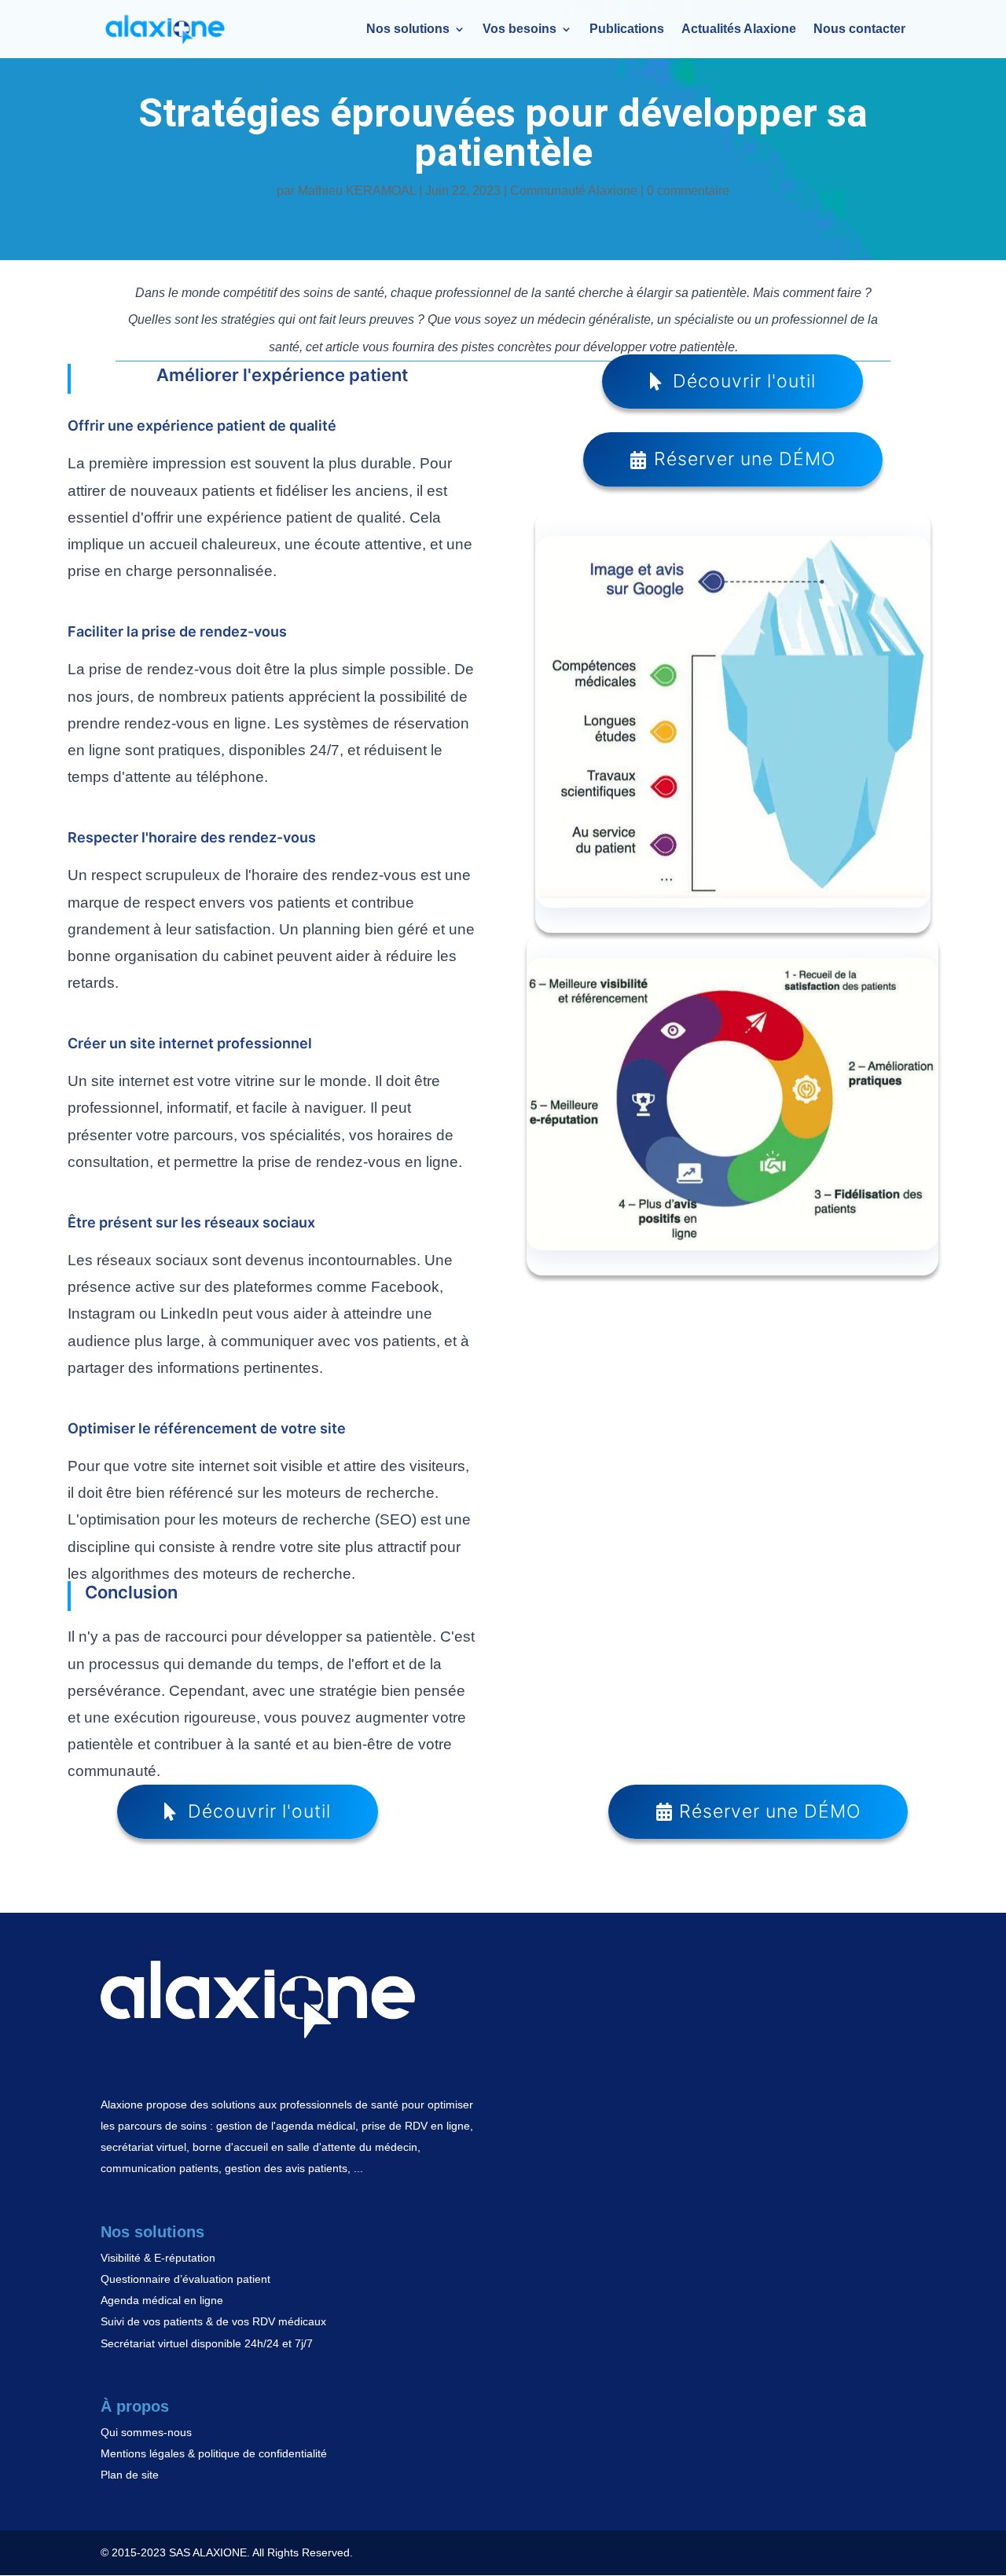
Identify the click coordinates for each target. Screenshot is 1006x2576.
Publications (627, 29)
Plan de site (130, 2475)
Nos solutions (408, 29)
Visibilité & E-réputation (158, 2258)
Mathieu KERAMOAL (357, 191)
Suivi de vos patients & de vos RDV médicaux (213, 2321)
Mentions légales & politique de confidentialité (214, 2453)
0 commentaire (688, 191)
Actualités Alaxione (739, 29)
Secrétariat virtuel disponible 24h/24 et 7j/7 (207, 2343)
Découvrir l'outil (744, 381)
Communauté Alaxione (574, 191)
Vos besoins (520, 29)
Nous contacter (859, 29)
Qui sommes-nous (146, 2432)
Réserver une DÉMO (745, 459)
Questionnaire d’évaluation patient (185, 2279)
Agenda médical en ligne (162, 2300)
